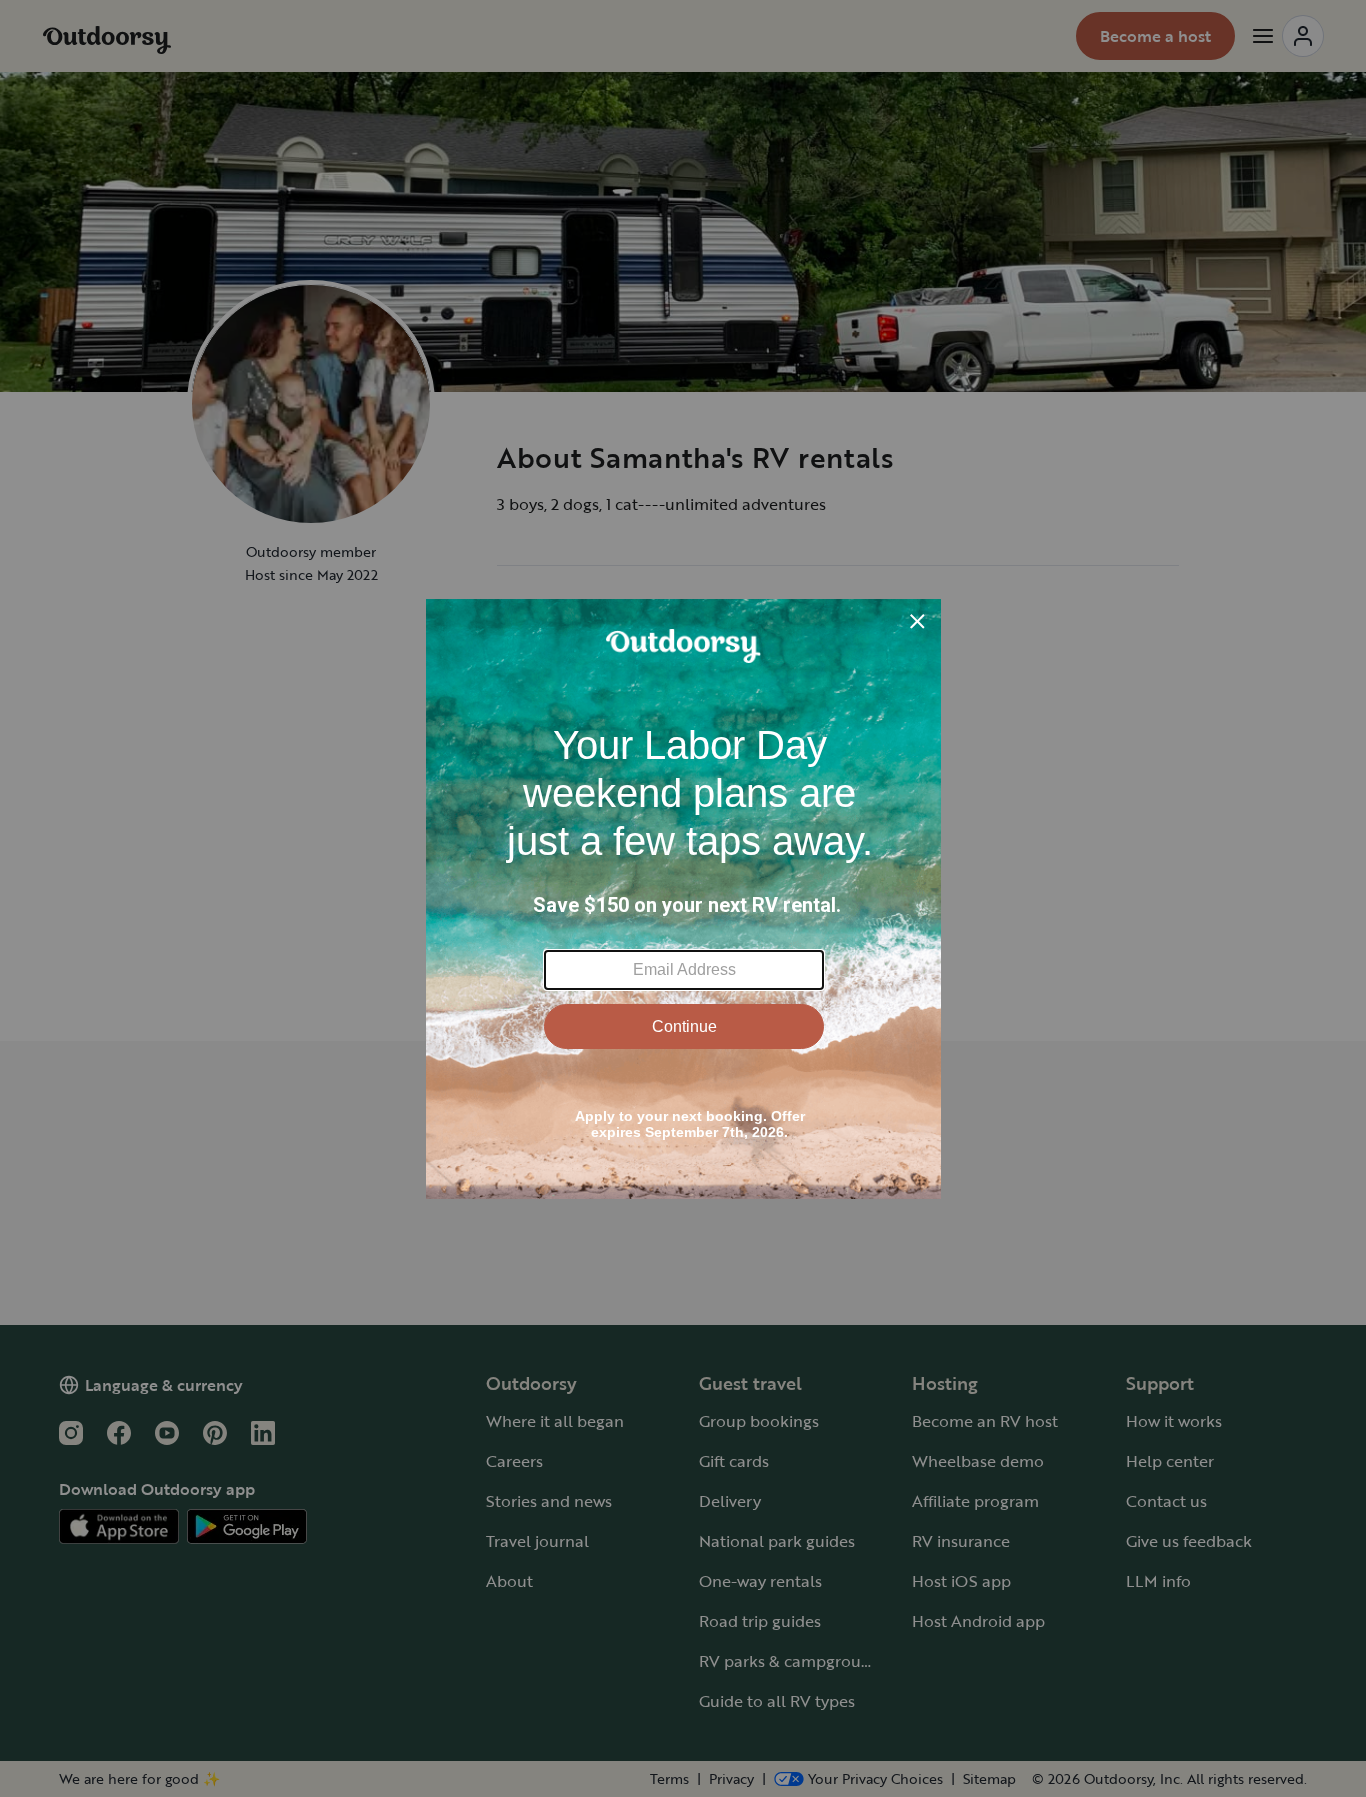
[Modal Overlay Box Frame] (683, 899)
